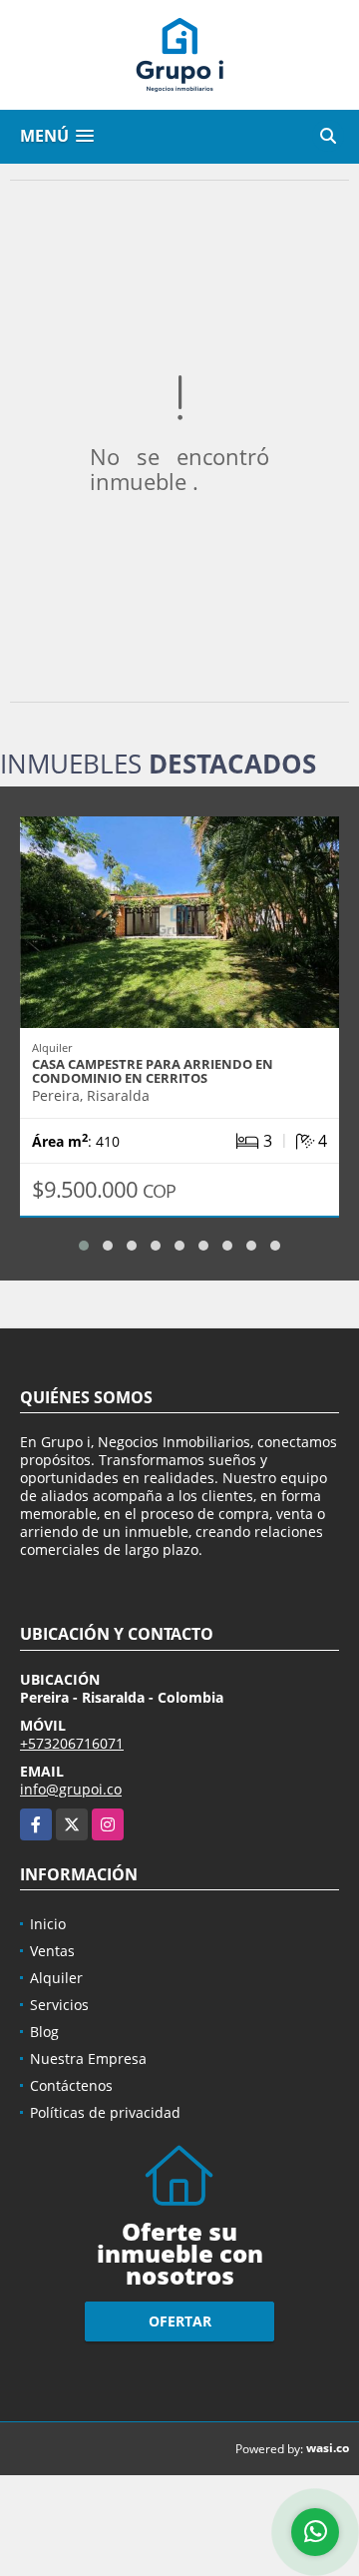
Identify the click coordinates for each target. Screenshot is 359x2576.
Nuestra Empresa (88, 2059)
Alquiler (56, 1978)
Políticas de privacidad (105, 2112)
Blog (44, 2032)
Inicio (48, 1924)
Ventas (52, 1951)
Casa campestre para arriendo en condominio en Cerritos (153, 1071)
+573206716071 (72, 1743)
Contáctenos (71, 2085)
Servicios (59, 2005)
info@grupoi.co (71, 1789)
